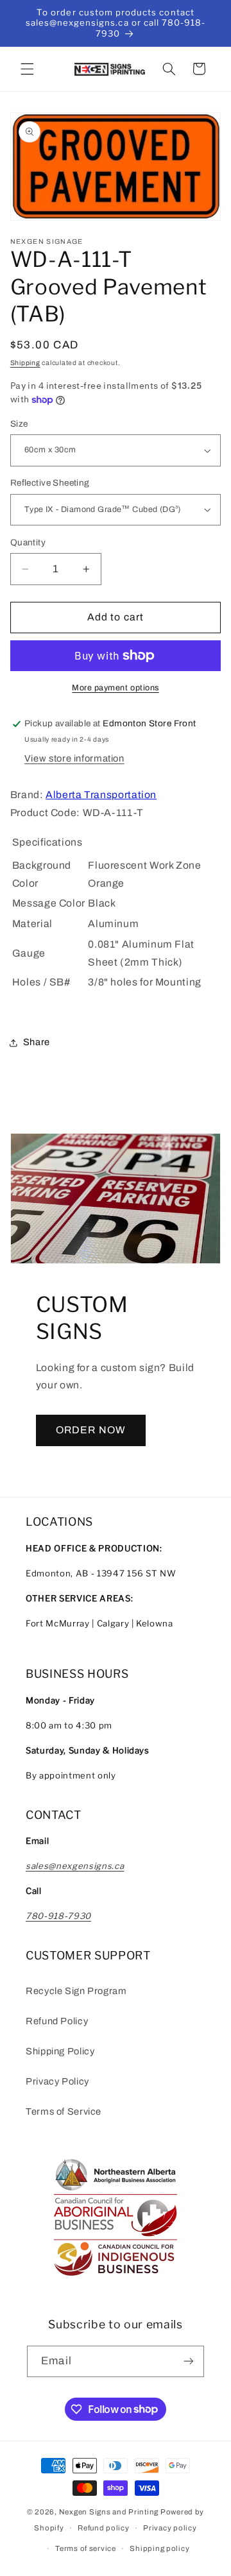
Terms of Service (64, 2111)
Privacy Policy (57, 2081)
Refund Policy (57, 2021)
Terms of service (86, 2548)
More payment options (116, 688)
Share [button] (37, 1042)
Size (19, 424)
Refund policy (104, 2528)
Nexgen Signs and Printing (109, 2512)
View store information (74, 758)
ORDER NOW (90, 1430)
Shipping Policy (60, 2051)
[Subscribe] (188, 2361)
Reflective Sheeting (50, 483)
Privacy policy (170, 2528)
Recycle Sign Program (76, 1991)
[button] (27, 69)
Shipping (25, 363)
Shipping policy (159, 2548)
